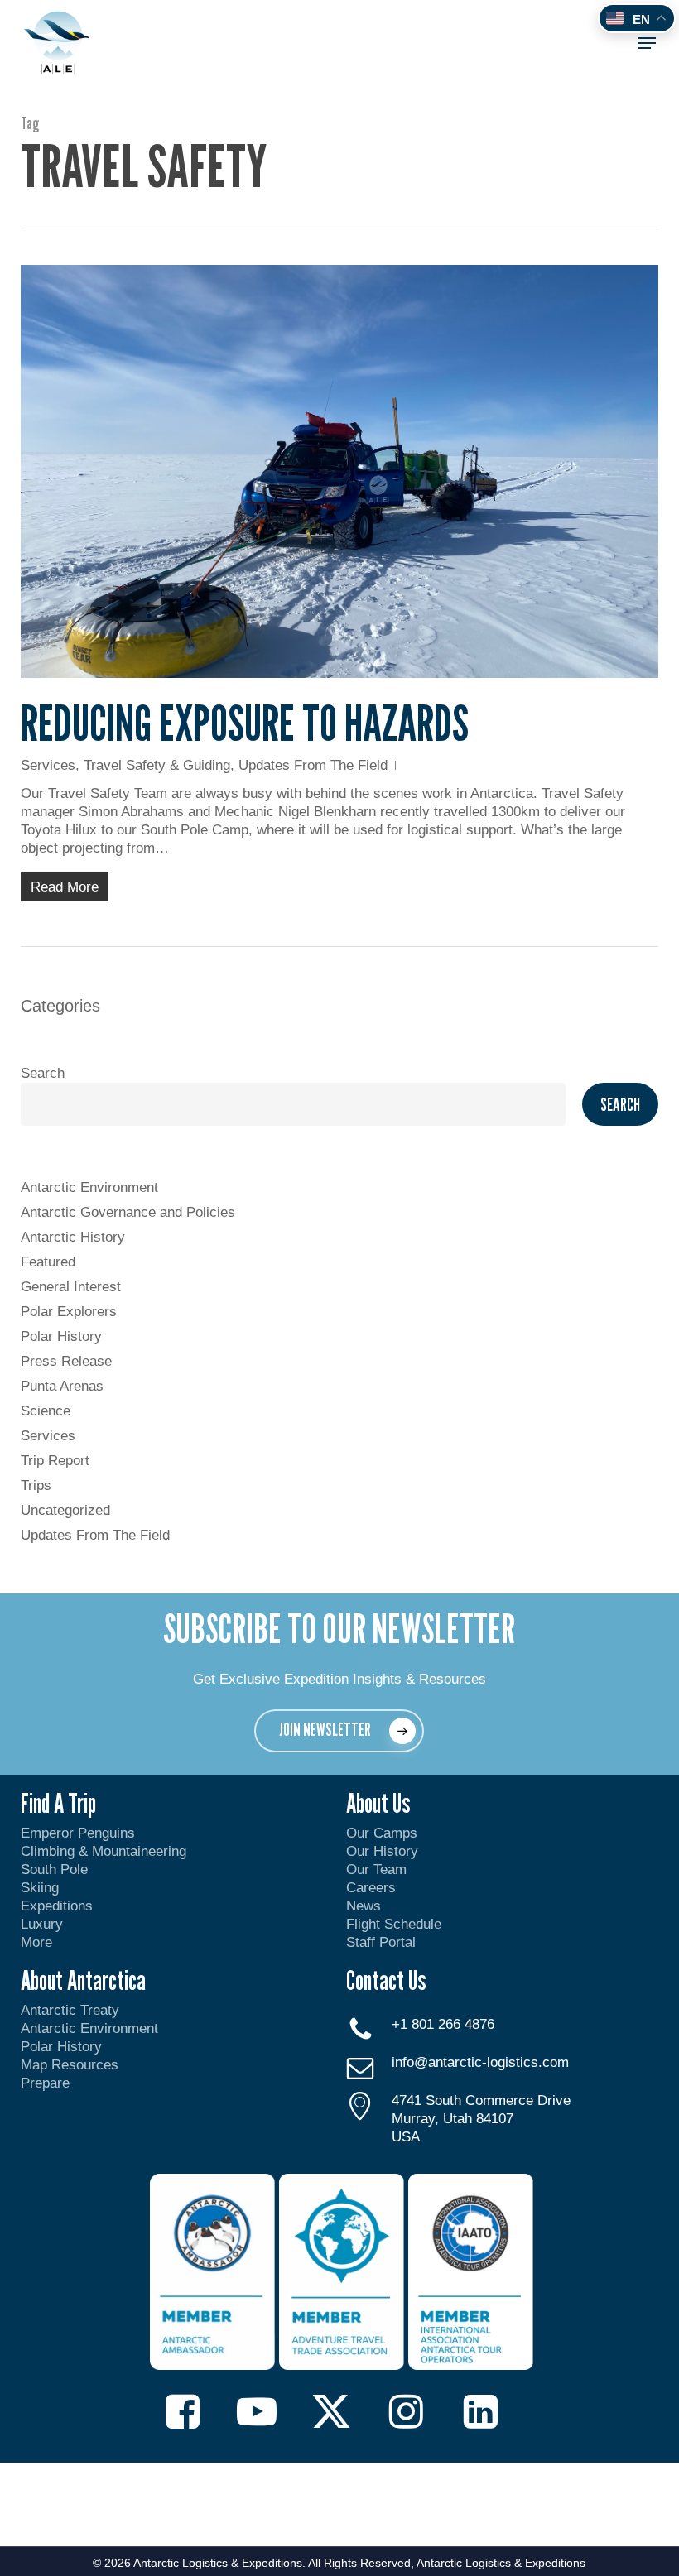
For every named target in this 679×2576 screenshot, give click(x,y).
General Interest (71, 1287)
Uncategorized (65, 1510)
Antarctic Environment (89, 1187)
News (364, 1906)
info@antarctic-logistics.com (480, 2062)
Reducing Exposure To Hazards (245, 723)
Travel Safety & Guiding (157, 765)
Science (46, 1411)
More (36, 1942)
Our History (382, 1851)
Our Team (376, 1870)
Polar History (61, 1336)
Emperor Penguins (78, 1833)
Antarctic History (73, 1237)
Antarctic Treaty (70, 2010)
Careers (371, 1888)
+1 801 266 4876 (443, 2024)
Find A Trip (58, 1803)
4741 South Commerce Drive (481, 2100)
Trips (36, 1485)
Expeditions (59, 1906)
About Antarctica (83, 1980)
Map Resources (70, 2065)
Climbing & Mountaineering (104, 1851)
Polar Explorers (69, 1312)
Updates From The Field (313, 765)
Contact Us (386, 1980)
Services (48, 765)
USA (406, 2137)
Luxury (42, 1924)
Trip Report (55, 1461)
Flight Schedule (394, 1924)
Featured (48, 1262)
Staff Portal (381, 1942)
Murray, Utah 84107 (453, 2119)
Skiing (40, 1888)
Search (43, 1073)
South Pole (54, 1870)
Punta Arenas (62, 1386)
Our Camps (382, 1833)
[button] (647, 43)
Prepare (45, 2083)
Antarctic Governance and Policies (128, 1212)
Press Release (66, 1361)
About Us (378, 1803)
